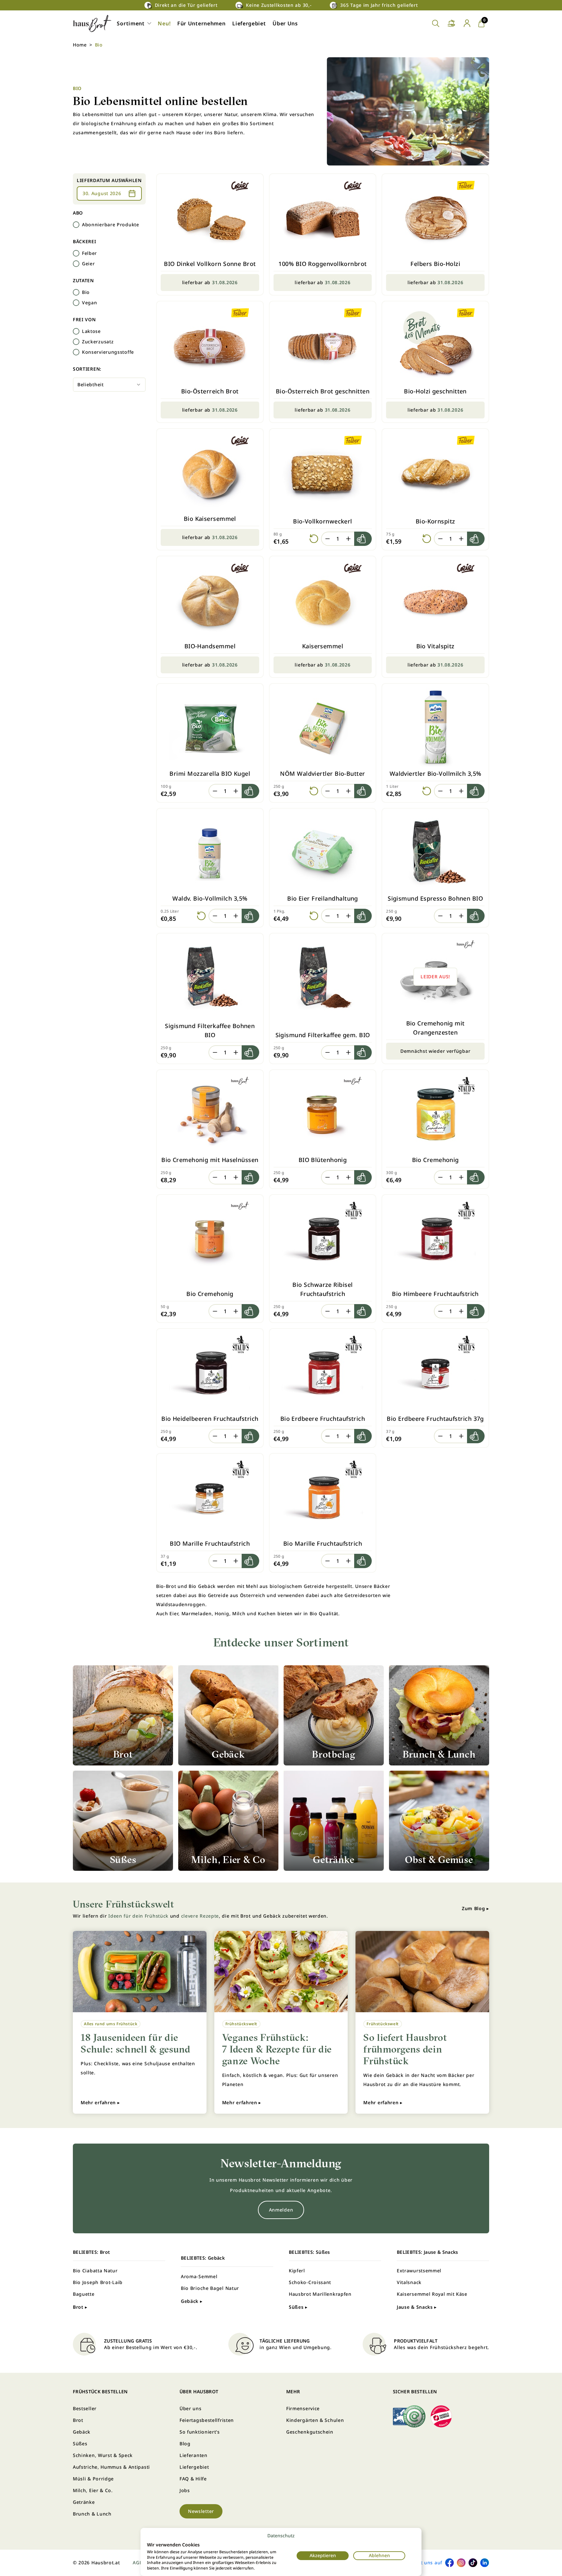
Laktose (91, 331)
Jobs (185, 2490)
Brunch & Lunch (92, 2514)
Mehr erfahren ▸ (100, 2102)
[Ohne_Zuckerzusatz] (76, 342)
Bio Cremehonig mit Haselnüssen (210, 1160)
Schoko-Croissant (310, 2282)
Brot (78, 2420)
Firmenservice (303, 2408)
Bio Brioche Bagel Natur (210, 2288)
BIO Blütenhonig (323, 1160)
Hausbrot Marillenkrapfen (320, 2294)
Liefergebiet (249, 23)
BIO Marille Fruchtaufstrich (210, 1543)
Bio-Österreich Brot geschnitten (323, 391)
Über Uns (285, 23)
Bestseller (85, 2408)
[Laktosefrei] (76, 331)
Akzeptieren (323, 2555)
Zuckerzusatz (98, 342)
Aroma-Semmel (199, 2276)
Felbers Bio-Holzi (435, 264)
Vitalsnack (409, 2282)
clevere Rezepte (200, 1916)
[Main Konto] (467, 23)
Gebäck (82, 2432)
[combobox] (109, 385)
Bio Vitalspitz (435, 646)
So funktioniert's (200, 2432)
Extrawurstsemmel (419, 2271)
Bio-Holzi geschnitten (435, 391)
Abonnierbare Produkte (111, 225)
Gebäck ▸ (192, 2301)
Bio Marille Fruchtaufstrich (323, 1543)
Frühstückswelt (241, 2024)
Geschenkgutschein (310, 2432)
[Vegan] (76, 303)
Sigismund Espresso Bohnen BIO (435, 898)
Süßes (80, 2444)
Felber (89, 253)
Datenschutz (281, 2536)
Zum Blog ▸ (475, 1908)
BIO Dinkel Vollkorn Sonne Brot (210, 264)
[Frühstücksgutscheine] (451, 24)
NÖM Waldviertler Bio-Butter (322, 773)
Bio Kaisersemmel (210, 519)
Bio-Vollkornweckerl (323, 521)
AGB (138, 2563)
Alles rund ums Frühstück (111, 2024)
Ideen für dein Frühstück (138, 1916)
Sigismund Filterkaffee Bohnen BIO (210, 1030)
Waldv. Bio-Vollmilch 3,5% (210, 898)
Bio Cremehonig (435, 1160)
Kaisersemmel (323, 646)
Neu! (164, 23)
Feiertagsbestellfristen (207, 2420)
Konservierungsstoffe (108, 352)
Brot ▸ (80, 2307)
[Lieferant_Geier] (76, 264)
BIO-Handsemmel (210, 646)
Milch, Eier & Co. (93, 2490)
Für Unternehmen (201, 23)
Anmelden (281, 2210)
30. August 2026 (102, 193)
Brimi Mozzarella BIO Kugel (210, 773)
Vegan (90, 303)
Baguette (84, 2294)
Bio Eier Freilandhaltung (323, 898)
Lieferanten (194, 2455)
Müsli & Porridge (93, 2479)
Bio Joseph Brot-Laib (98, 2282)
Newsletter (201, 2511)
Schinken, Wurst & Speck (103, 2455)
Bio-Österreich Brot (210, 391)
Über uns (191, 2408)
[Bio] (76, 292)
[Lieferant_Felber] (76, 253)
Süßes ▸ (298, 2307)
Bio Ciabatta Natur (95, 2271)
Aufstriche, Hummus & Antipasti (111, 2467)
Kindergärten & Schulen (315, 2420)
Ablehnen (379, 2555)
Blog (185, 2444)
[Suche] (436, 24)
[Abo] (76, 225)
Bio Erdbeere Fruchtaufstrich (323, 1419)
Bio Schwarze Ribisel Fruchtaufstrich (322, 1289)
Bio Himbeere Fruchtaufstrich (435, 1294)
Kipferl (297, 2271)
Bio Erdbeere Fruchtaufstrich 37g (435, 1419)
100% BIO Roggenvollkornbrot (322, 264)
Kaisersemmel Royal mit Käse (432, 2294)
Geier (88, 264)
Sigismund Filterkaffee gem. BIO (323, 1035)
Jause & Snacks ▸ (417, 2307)
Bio (86, 292)
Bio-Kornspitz (435, 521)
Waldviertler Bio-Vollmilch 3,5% (435, 773)
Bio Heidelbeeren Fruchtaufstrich (210, 1419)
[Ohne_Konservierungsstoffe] (76, 352)
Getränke (84, 2502)
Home (80, 45)
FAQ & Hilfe (193, 2479)
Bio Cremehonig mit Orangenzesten (435, 1028)
